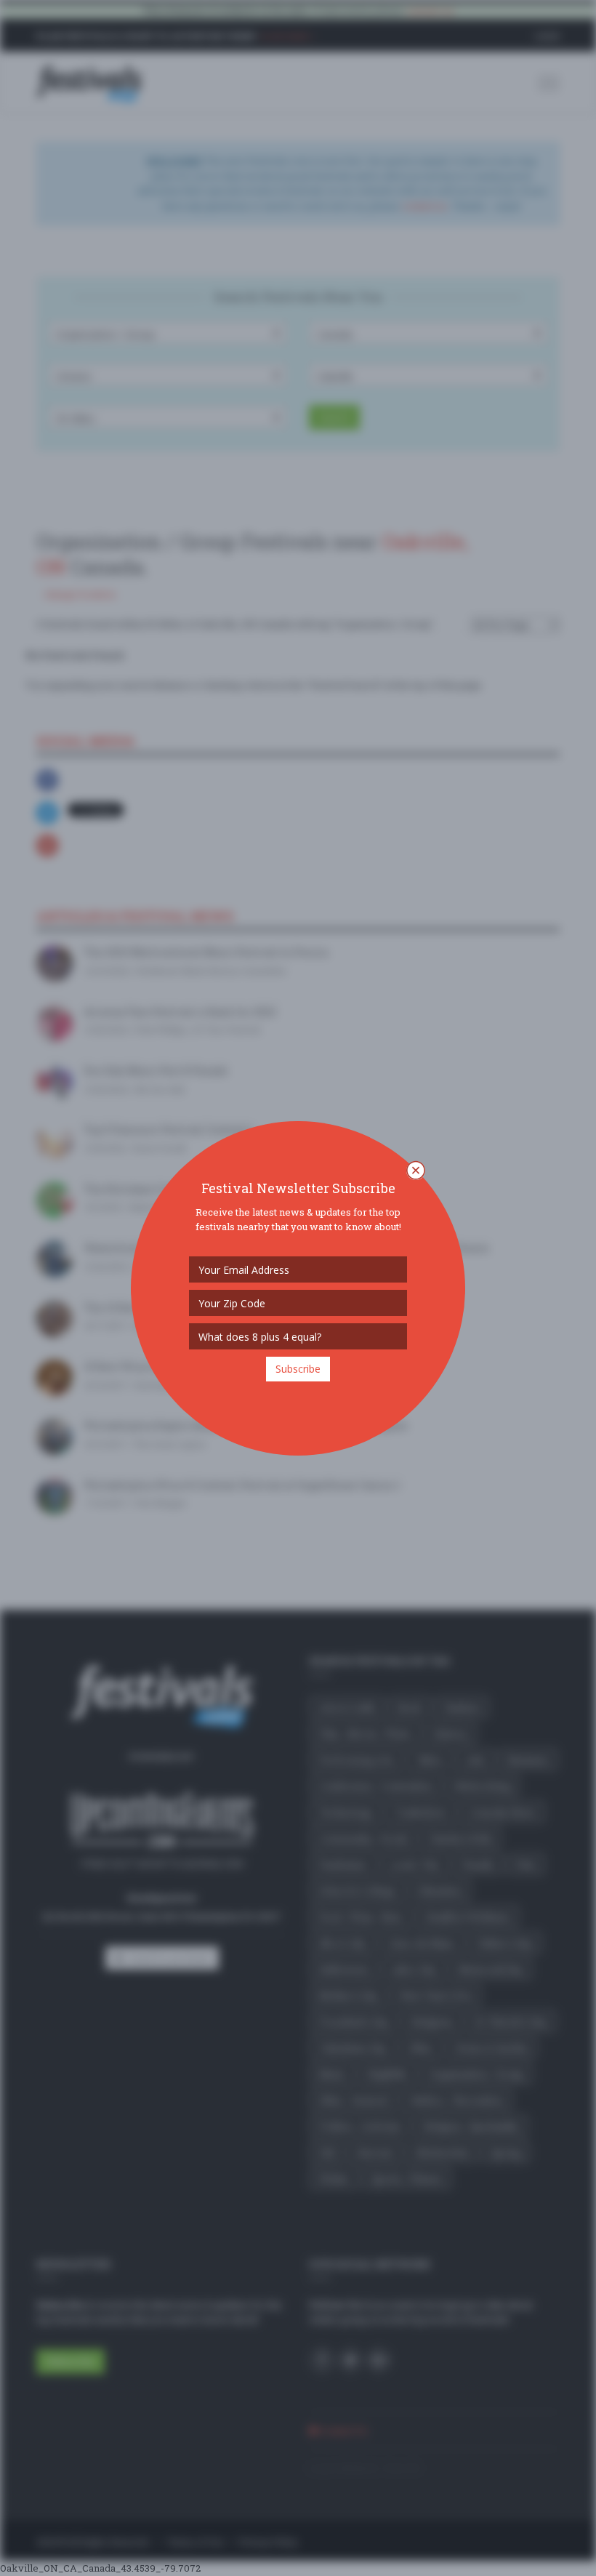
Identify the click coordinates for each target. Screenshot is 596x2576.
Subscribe (298, 1369)
